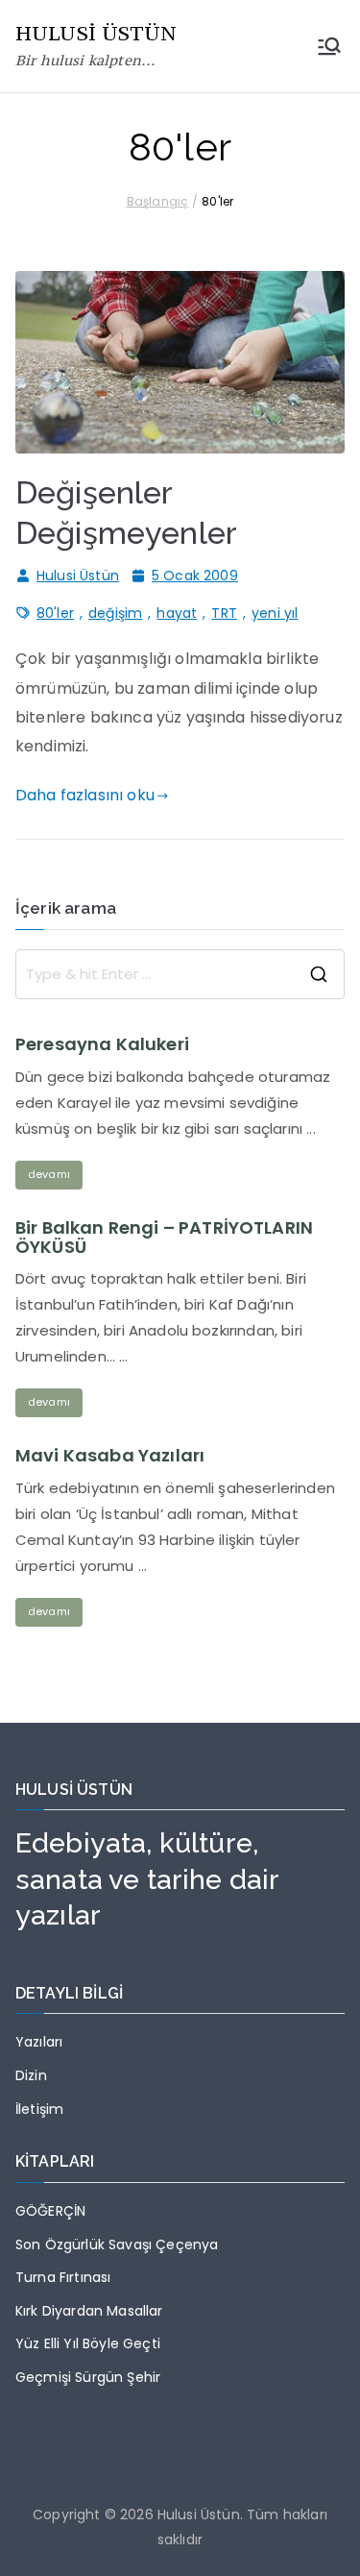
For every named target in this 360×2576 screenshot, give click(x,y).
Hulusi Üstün (78, 576)
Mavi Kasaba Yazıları (110, 1456)
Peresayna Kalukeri (102, 1044)
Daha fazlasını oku (85, 795)
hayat (177, 613)
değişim (115, 613)
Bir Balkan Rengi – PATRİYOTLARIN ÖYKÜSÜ (164, 1238)
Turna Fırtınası (63, 2277)
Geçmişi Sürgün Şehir (88, 2377)
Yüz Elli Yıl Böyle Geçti (88, 2343)
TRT (224, 613)
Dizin (31, 2075)
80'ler (55, 613)
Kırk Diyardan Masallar (89, 2311)
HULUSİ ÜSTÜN (96, 33)
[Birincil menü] (329, 46)
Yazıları (39, 2042)
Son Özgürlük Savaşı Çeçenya (117, 2245)
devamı (49, 1174)
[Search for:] (180, 974)
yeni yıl (275, 613)
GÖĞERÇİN (50, 2211)
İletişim (39, 2109)
